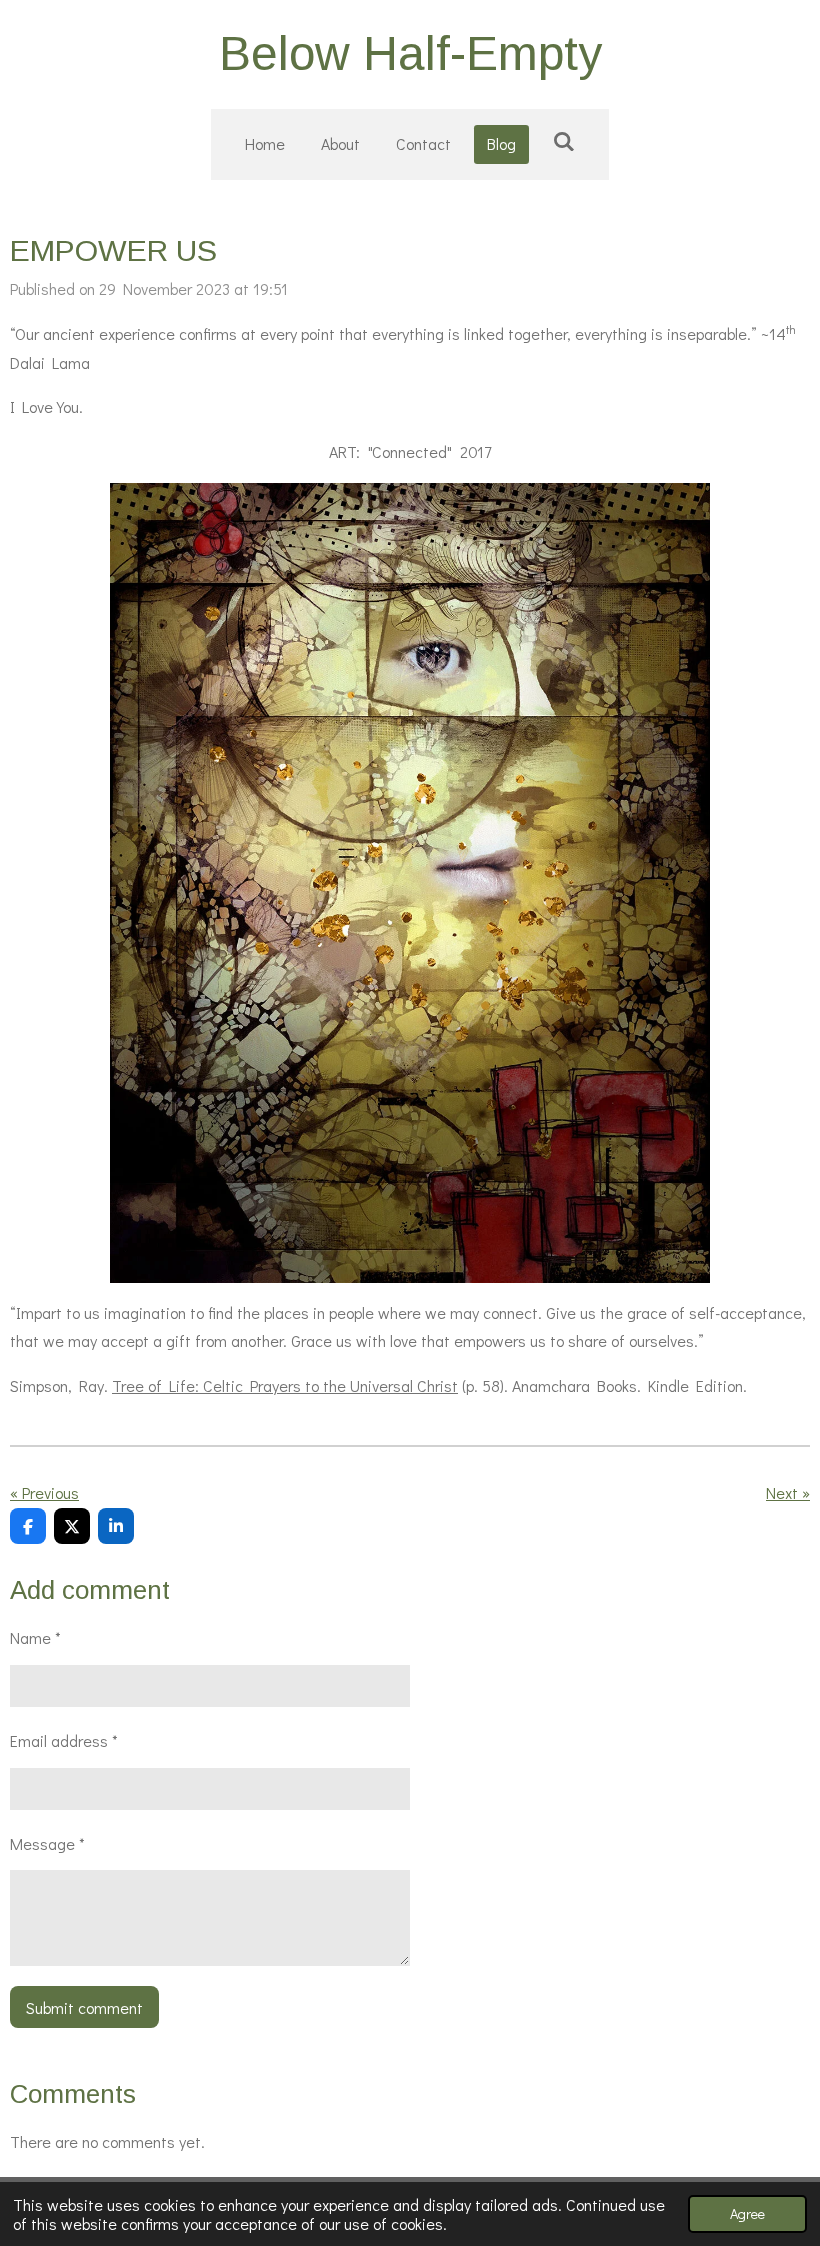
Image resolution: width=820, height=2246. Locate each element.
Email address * (64, 1740)
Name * (35, 1637)
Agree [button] (747, 2213)
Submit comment (84, 2007)
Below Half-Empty (410, 53)
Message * (47, 1843)
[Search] (563, 140)
